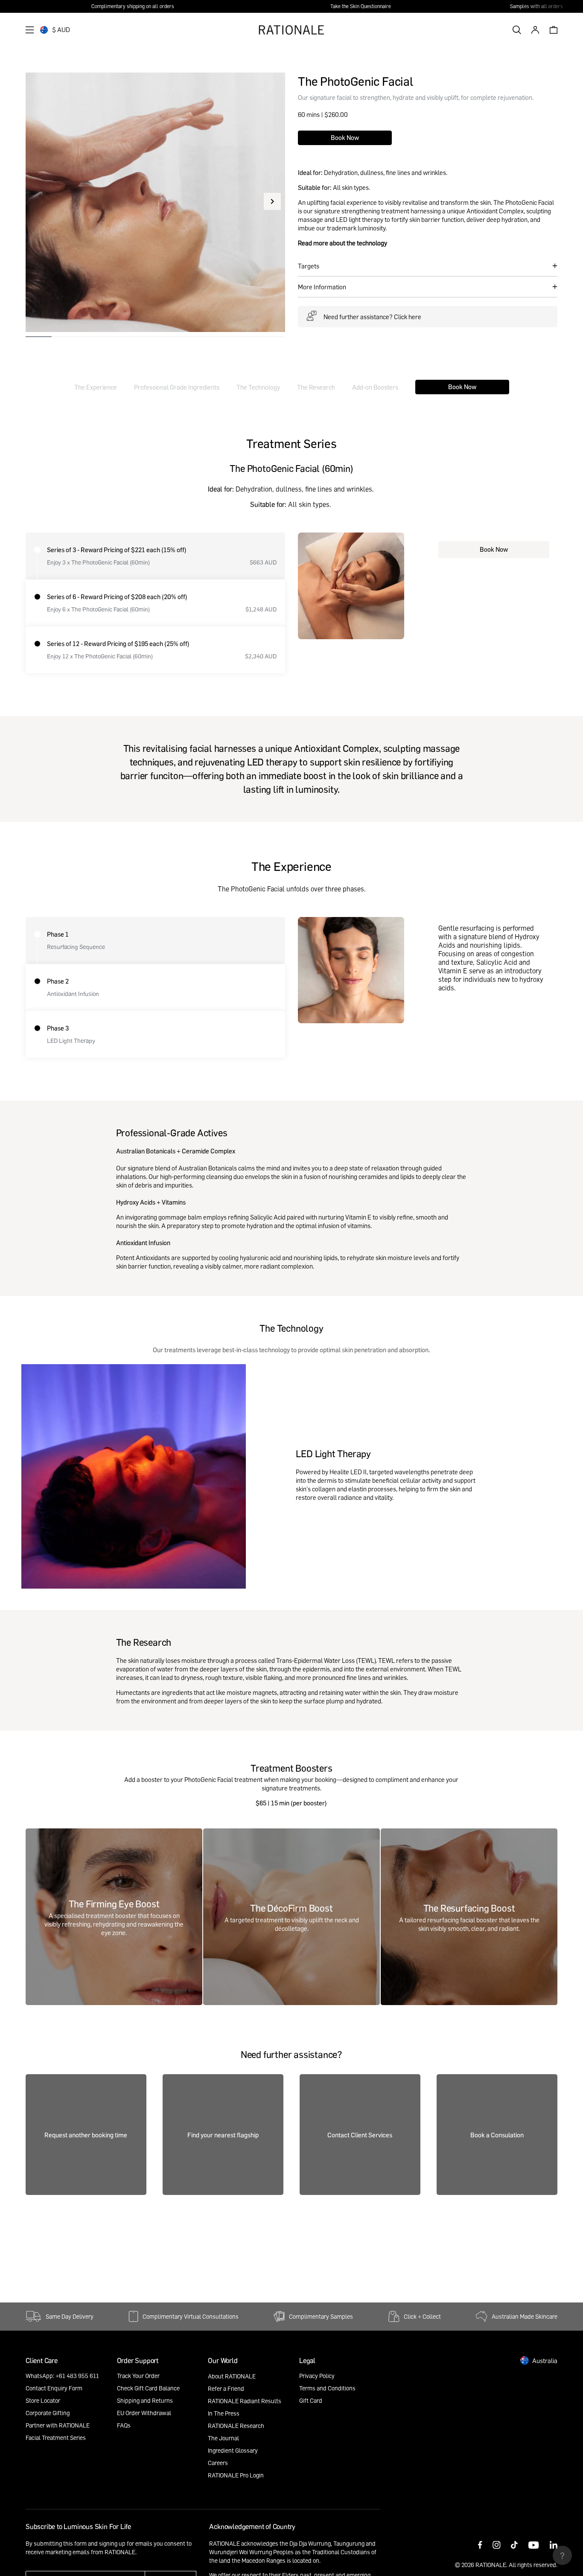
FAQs (124, 2425)
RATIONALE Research (236, 2426)
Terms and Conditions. (54, 2560)
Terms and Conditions (327, 2388)
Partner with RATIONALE (58, 2425)
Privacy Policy (317, 2376)
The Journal (223, 2438)
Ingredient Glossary (233, 2450)
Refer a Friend (226, 2388)
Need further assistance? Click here (372, 317)
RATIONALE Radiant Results (245, 2401)
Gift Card (311, 2400)
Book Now (345, 137)
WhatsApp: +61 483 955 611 (62, 2376)
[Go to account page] (535, 30)
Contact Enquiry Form (54, 2388)
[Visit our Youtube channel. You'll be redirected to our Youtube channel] (533, 2546)
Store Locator (43, 2400)
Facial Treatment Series (56, 2438)
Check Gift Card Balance (148, 2388)
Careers (218, 2463)
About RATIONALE (232, 2376)
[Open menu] (30, 30)
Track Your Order (138, 2376)
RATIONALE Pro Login (236, 2475)
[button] (272, 201)
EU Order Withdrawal (144, 2413)
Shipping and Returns (145, 2400)
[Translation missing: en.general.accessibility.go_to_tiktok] (514, 2546)
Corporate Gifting (48, 2413)
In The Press (224, 2413)
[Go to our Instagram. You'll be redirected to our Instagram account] (497, 2546)
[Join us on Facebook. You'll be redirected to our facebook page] (480, 2546)
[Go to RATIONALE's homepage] (291, 30)
